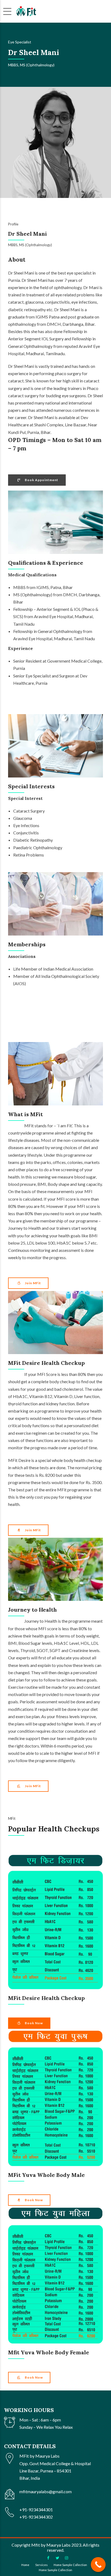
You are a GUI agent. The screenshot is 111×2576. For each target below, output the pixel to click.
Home (25, 2565)
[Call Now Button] (98, 2565)
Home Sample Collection (70, 2565)
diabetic (16, 309)
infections (88, 302)
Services (41, 2565)
